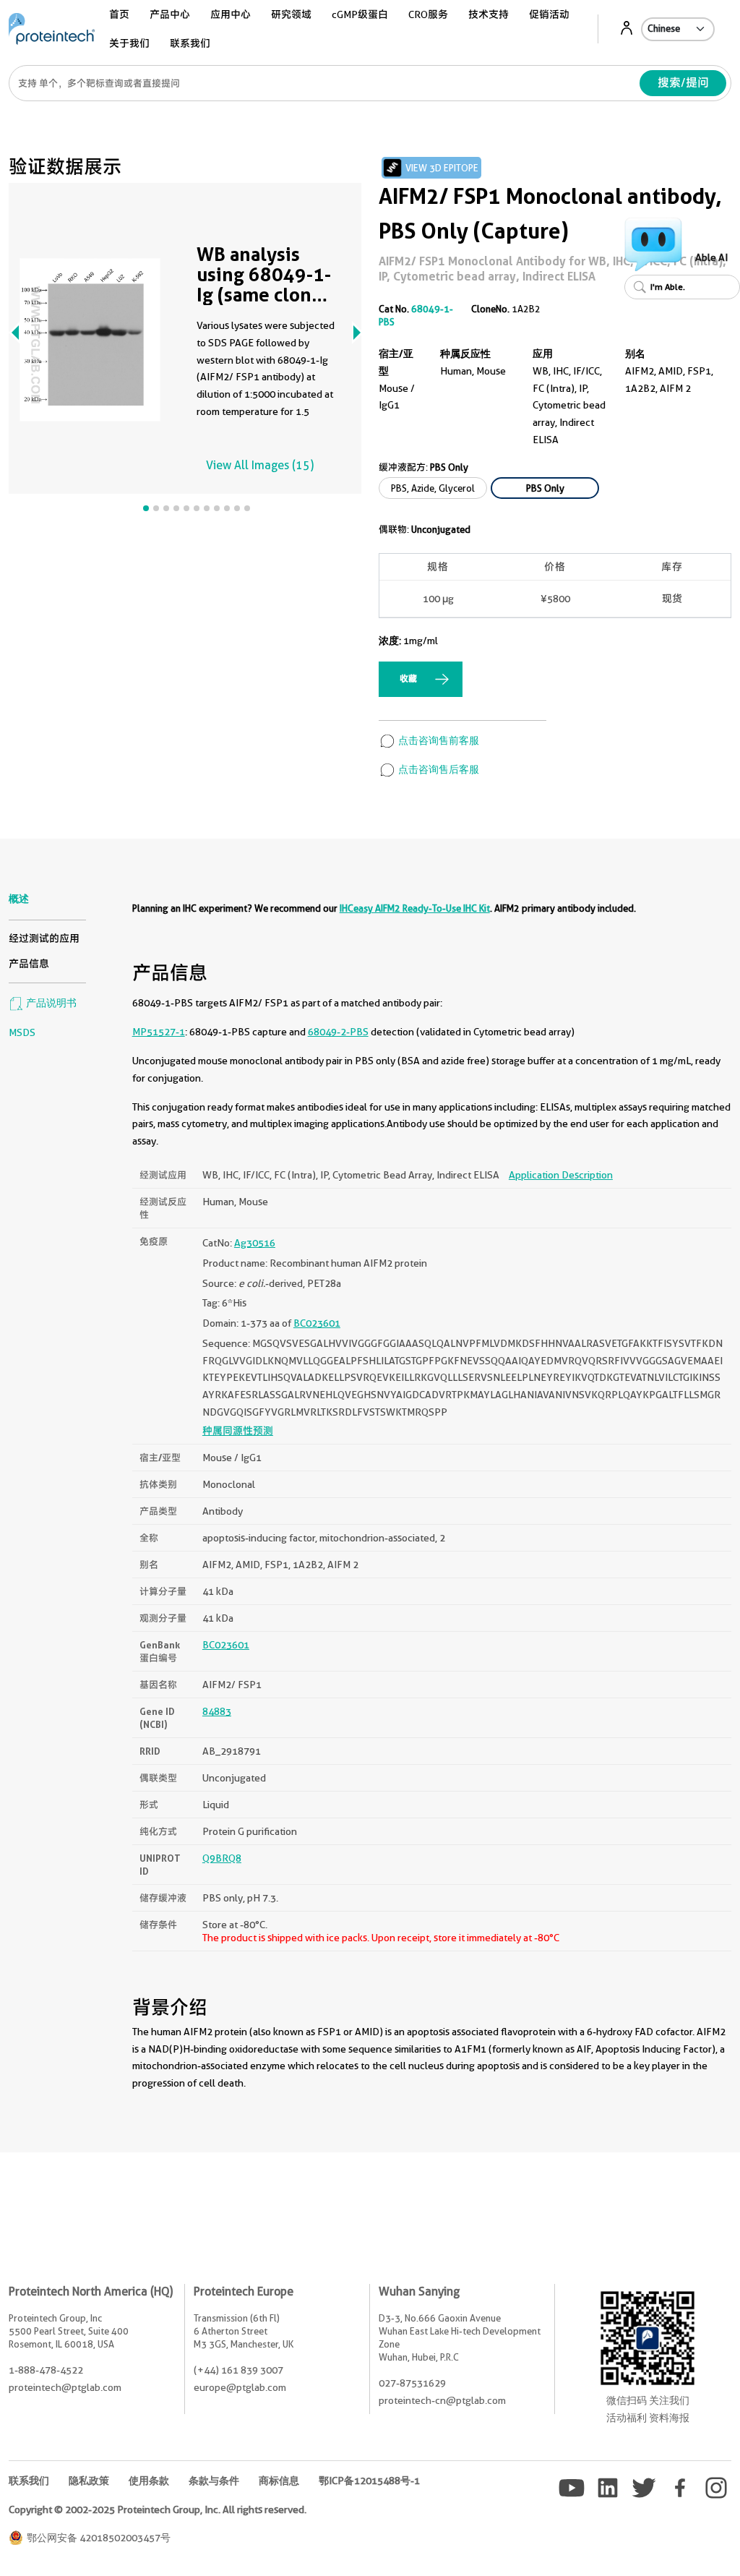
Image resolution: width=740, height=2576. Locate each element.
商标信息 (279, 2481)
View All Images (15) (260, 465)
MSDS (22, 1032)
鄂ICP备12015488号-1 (369, 2481)
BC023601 (317, 1323)
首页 (119, 14)
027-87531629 (412, 2383)
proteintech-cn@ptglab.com (442, 2400)
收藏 (408, 679)
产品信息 (29, 964)
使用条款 (149, 2481)
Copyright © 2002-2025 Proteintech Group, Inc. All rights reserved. (158, 2509)
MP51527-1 (159, 1032)
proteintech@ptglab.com (65, 2387)
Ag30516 (255, 1243)
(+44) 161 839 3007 (238, 2370)
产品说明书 (50, 1003)
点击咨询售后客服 (438, 769)
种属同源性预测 (238, 1431)
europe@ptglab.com (240, 2387)
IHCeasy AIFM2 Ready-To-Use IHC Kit (415, 908)
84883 (217, 1711)
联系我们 (190, 43)
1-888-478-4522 (46, 2370)
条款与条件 (214, 2481)
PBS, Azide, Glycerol (433, 488)
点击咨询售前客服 (438, 740)
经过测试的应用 (44, 938)
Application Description (561, 1175)
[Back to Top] (653, 2540)
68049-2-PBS (338, 1032)
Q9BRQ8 (222, 1858)
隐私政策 (89, 2481)
